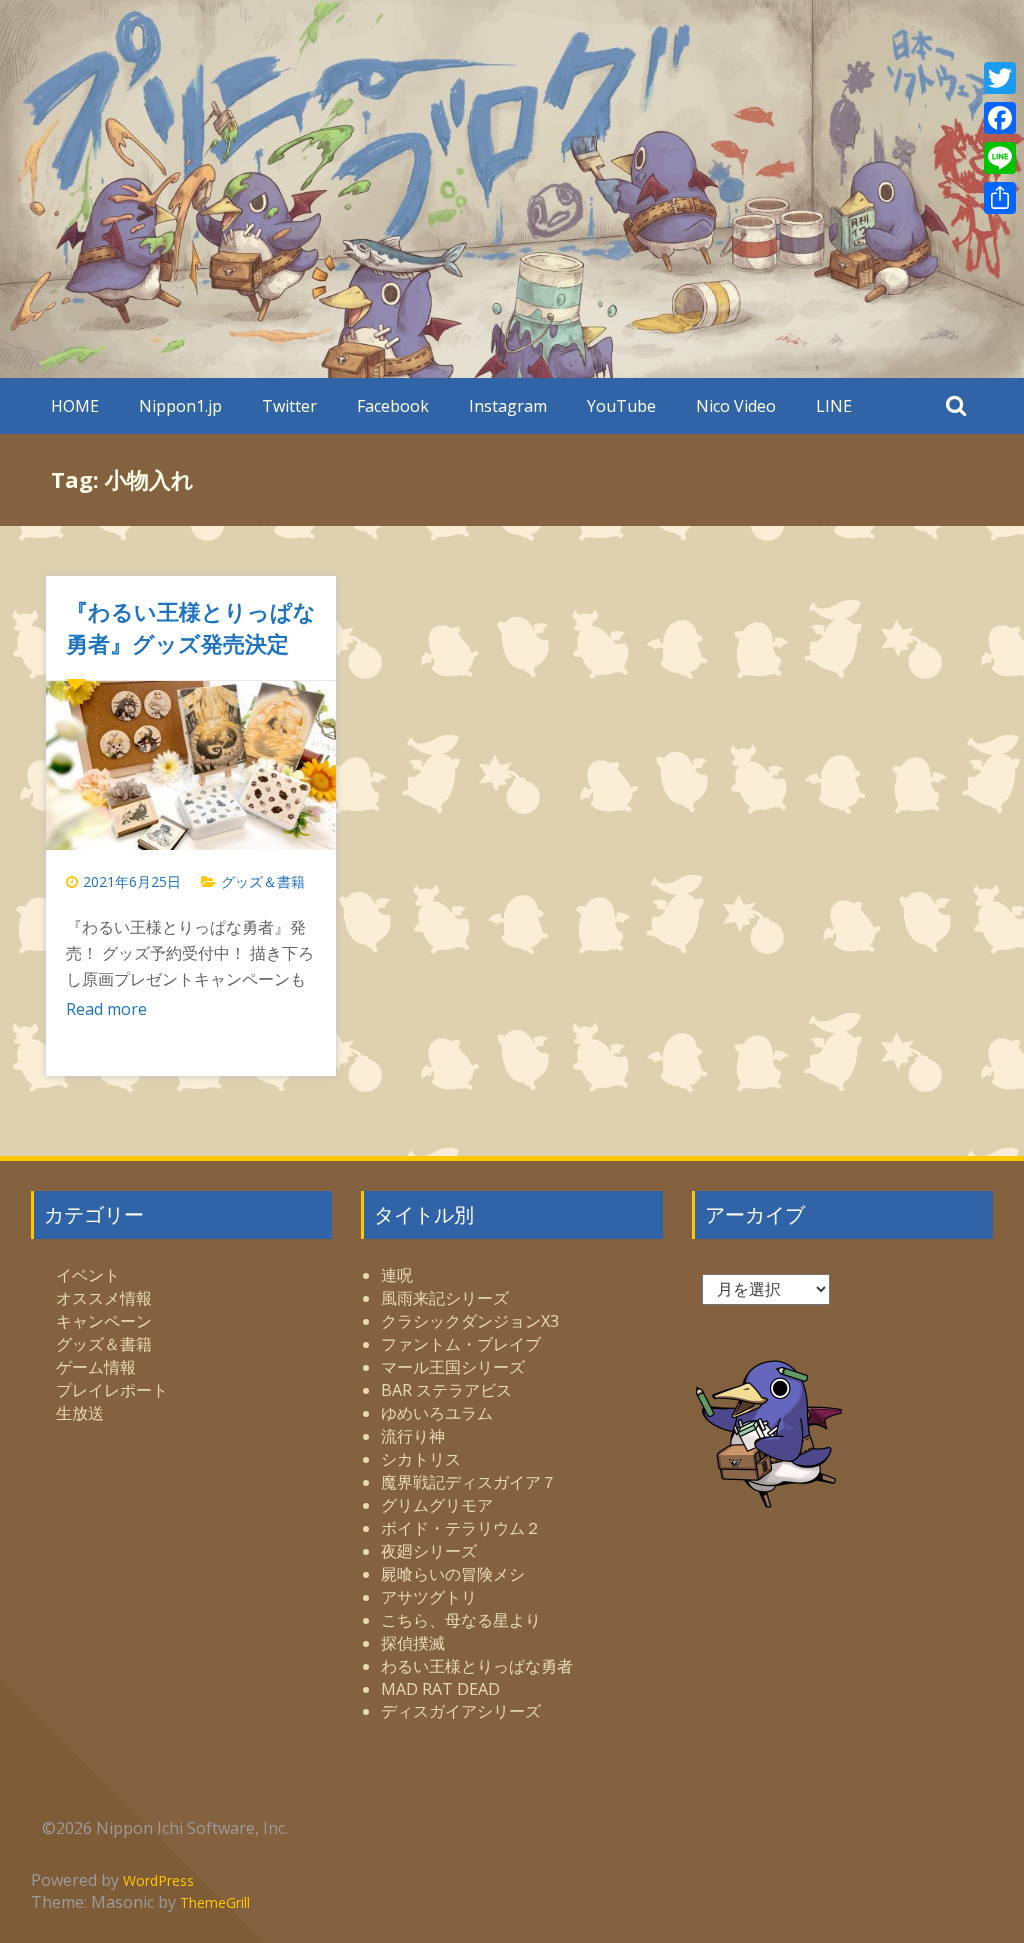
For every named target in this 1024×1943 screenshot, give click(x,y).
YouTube (621, 406)
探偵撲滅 (413, 1643)
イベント (88, 1275)
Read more (106, 1009)
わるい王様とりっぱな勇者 (477, 1666)
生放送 (80, 1413)
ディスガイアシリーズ (461, 1711)
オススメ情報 (104, 1298)
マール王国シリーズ (453, 1367)
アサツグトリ (429, 1597)
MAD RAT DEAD (440, 1689)
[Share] (1000, 198)
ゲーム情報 (96, 1367)
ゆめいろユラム (437, 1413)
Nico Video (736, 406)
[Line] (1000, 158)
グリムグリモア (437, 1505)
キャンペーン (104, 1321)
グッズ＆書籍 (263, 881)
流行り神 (413, 1436)
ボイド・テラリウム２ (461, 1528)
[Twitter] (1000, 78)
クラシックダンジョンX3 (470, 1321)
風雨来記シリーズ (445, 1298)
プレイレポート (112, 1390)
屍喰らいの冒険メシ (453, 1574)
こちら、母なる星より (461, 1620)
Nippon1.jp (180, 406)
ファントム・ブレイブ (461, 1344)
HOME (75, 406)
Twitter (289, 406)
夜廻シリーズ (429, 1551)
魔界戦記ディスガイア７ (469, 1482)
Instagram (508, 406)
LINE (834, 406)
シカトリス (421, 1459)
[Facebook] (1000, 118)
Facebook (393, 406)
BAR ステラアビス (446, 1390)
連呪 (397, 1275)
